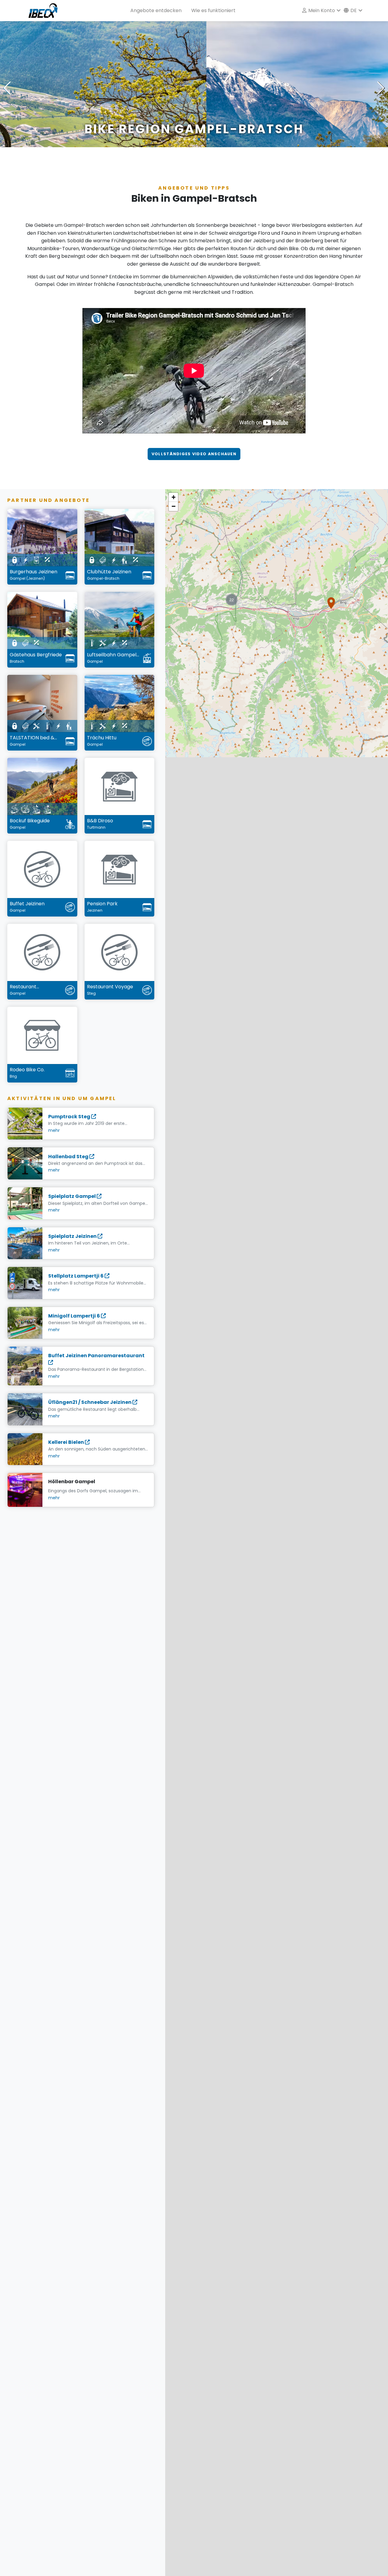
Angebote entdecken (156, 10)
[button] (331, 603)
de (353, 10)
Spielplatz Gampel (72, 1196)
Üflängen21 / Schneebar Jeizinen (90, 1402)
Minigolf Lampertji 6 (75, 1316)
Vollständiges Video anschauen (194, 454)
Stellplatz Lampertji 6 (76, 1276)
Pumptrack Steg (70, 1117)
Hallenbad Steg (69, 1157)
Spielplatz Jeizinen (73, 1236)
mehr (54, 1130)
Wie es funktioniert (213, 10)
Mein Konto (321, 10)
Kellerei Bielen (67, 1442)
